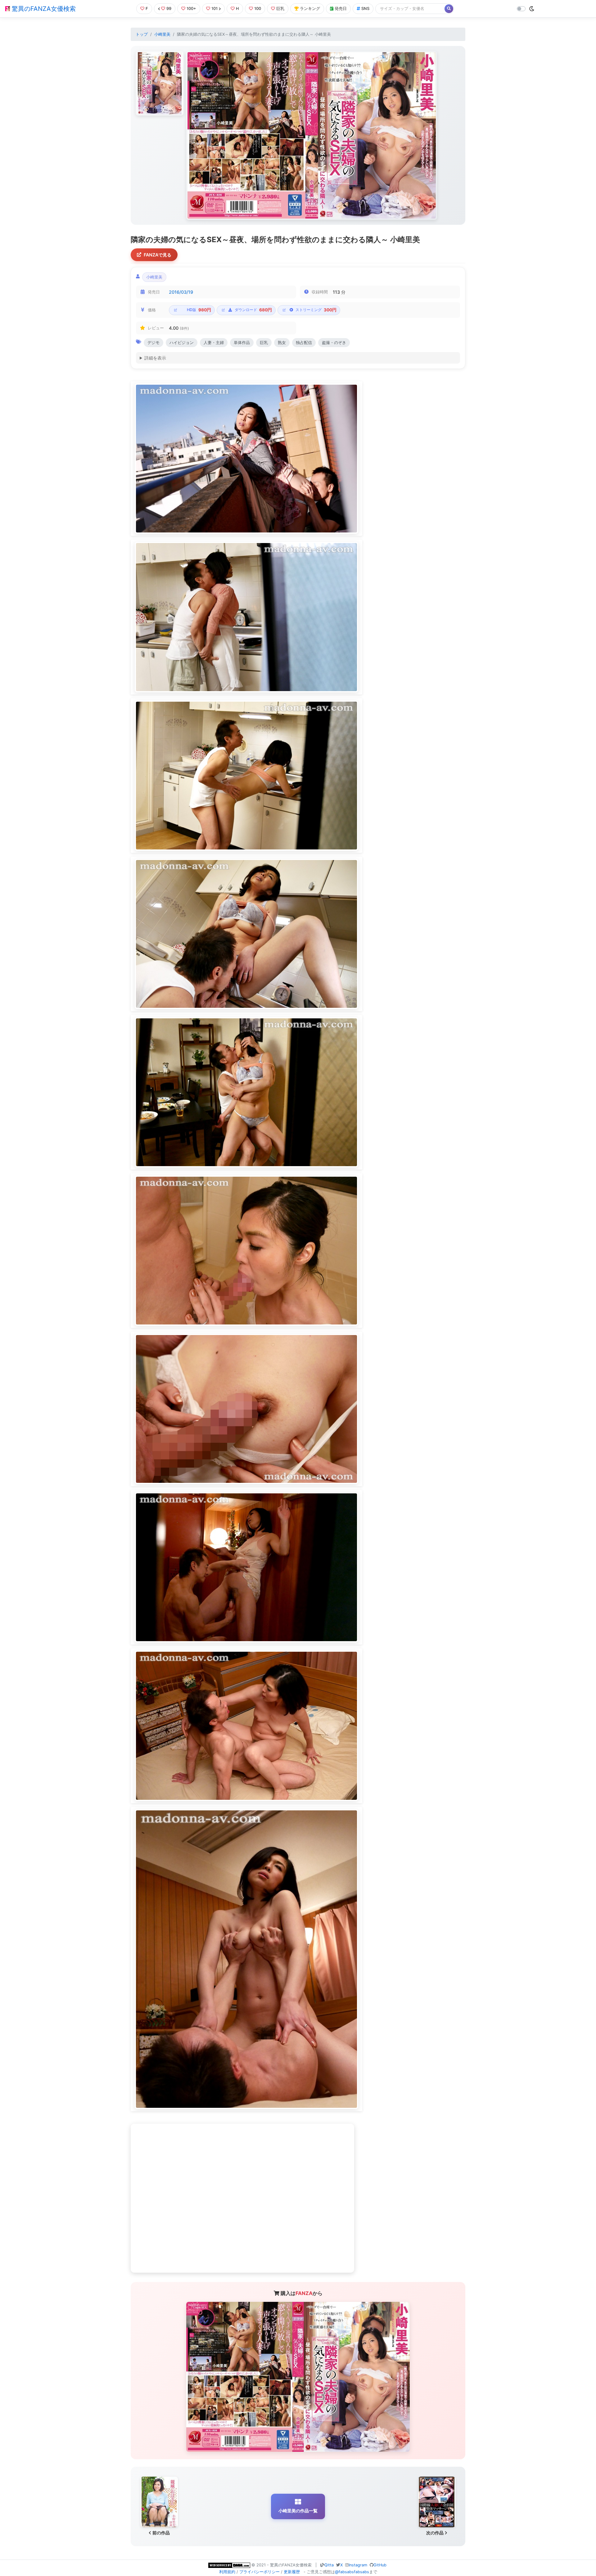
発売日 (341, 9)
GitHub (380, 2565)
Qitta (329, 2565)
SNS (365, 9)
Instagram (358, 2565)
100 (258, 9)
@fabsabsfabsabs (352, 2572)
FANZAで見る (158, 255)
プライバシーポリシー (260, 2572)
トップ (142, 34)
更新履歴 (292, 2572)
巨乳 (280, 9)
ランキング (310, 9)
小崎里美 (162, 34)
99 (169, 9)
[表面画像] (160, 83)
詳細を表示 (155, 358)
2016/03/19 (181, 292)
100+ (191, 9)
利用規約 (227, 2572)
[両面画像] (312, 135)
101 (214, 9)
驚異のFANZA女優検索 (43, 9)
